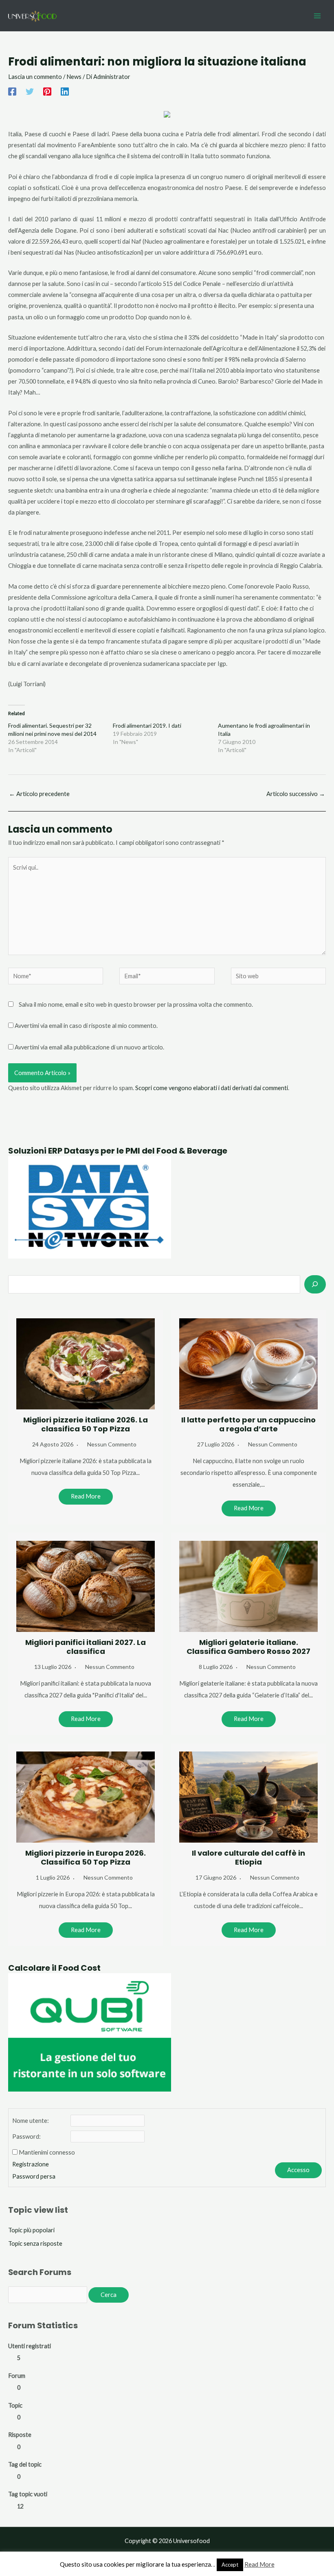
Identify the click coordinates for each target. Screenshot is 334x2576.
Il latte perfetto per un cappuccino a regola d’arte (248, 1424)
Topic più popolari (31, 2230)
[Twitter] (30, 92)
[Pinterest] (47, 92)
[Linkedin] (65, 92)
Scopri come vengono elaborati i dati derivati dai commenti (212, 1088)
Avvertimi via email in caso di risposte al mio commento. (86, 1026)
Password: (26, 2136)
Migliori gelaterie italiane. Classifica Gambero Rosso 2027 (248, 1647)
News (74, 77)
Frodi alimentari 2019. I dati (147, 725)
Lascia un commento (35, 77)
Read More (86, 1496)
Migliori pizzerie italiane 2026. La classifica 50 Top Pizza (86, 1424)
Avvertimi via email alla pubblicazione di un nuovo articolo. (89, 1047)
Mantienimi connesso (47, 2152)
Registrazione (31, 2164)
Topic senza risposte (35, 2243)
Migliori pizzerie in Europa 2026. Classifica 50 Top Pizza (86, 1857)
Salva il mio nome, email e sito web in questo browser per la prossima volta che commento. (136, 1004)
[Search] (315, 1284)
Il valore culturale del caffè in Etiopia (248, 1857)
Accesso (298, 2170)
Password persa (34, 2176)
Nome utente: (31, 2121)
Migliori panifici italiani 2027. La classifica (86, 1647)
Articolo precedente (39, 794)
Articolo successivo (296, 794)
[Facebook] (12, 92)
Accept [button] (230, 2565)
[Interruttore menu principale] (317, 16)
